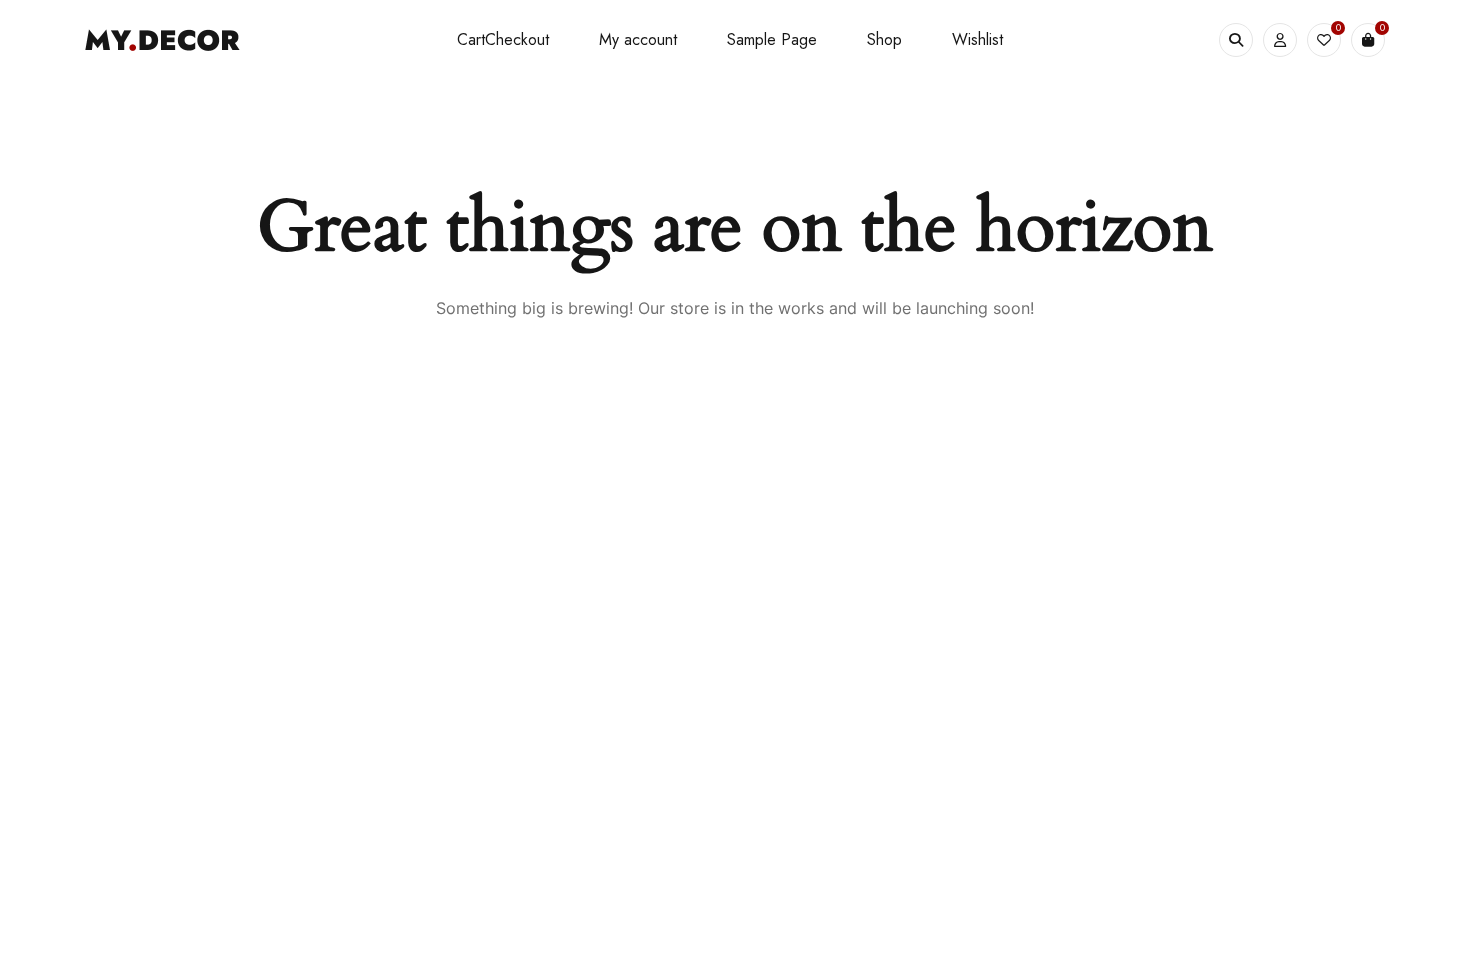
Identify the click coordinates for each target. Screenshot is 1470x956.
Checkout (517, 39)
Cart (471, 39)
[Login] (1280, 40)
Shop (884, 39)
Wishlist (977, 39)
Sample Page (772, 39)
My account (638, 39)
